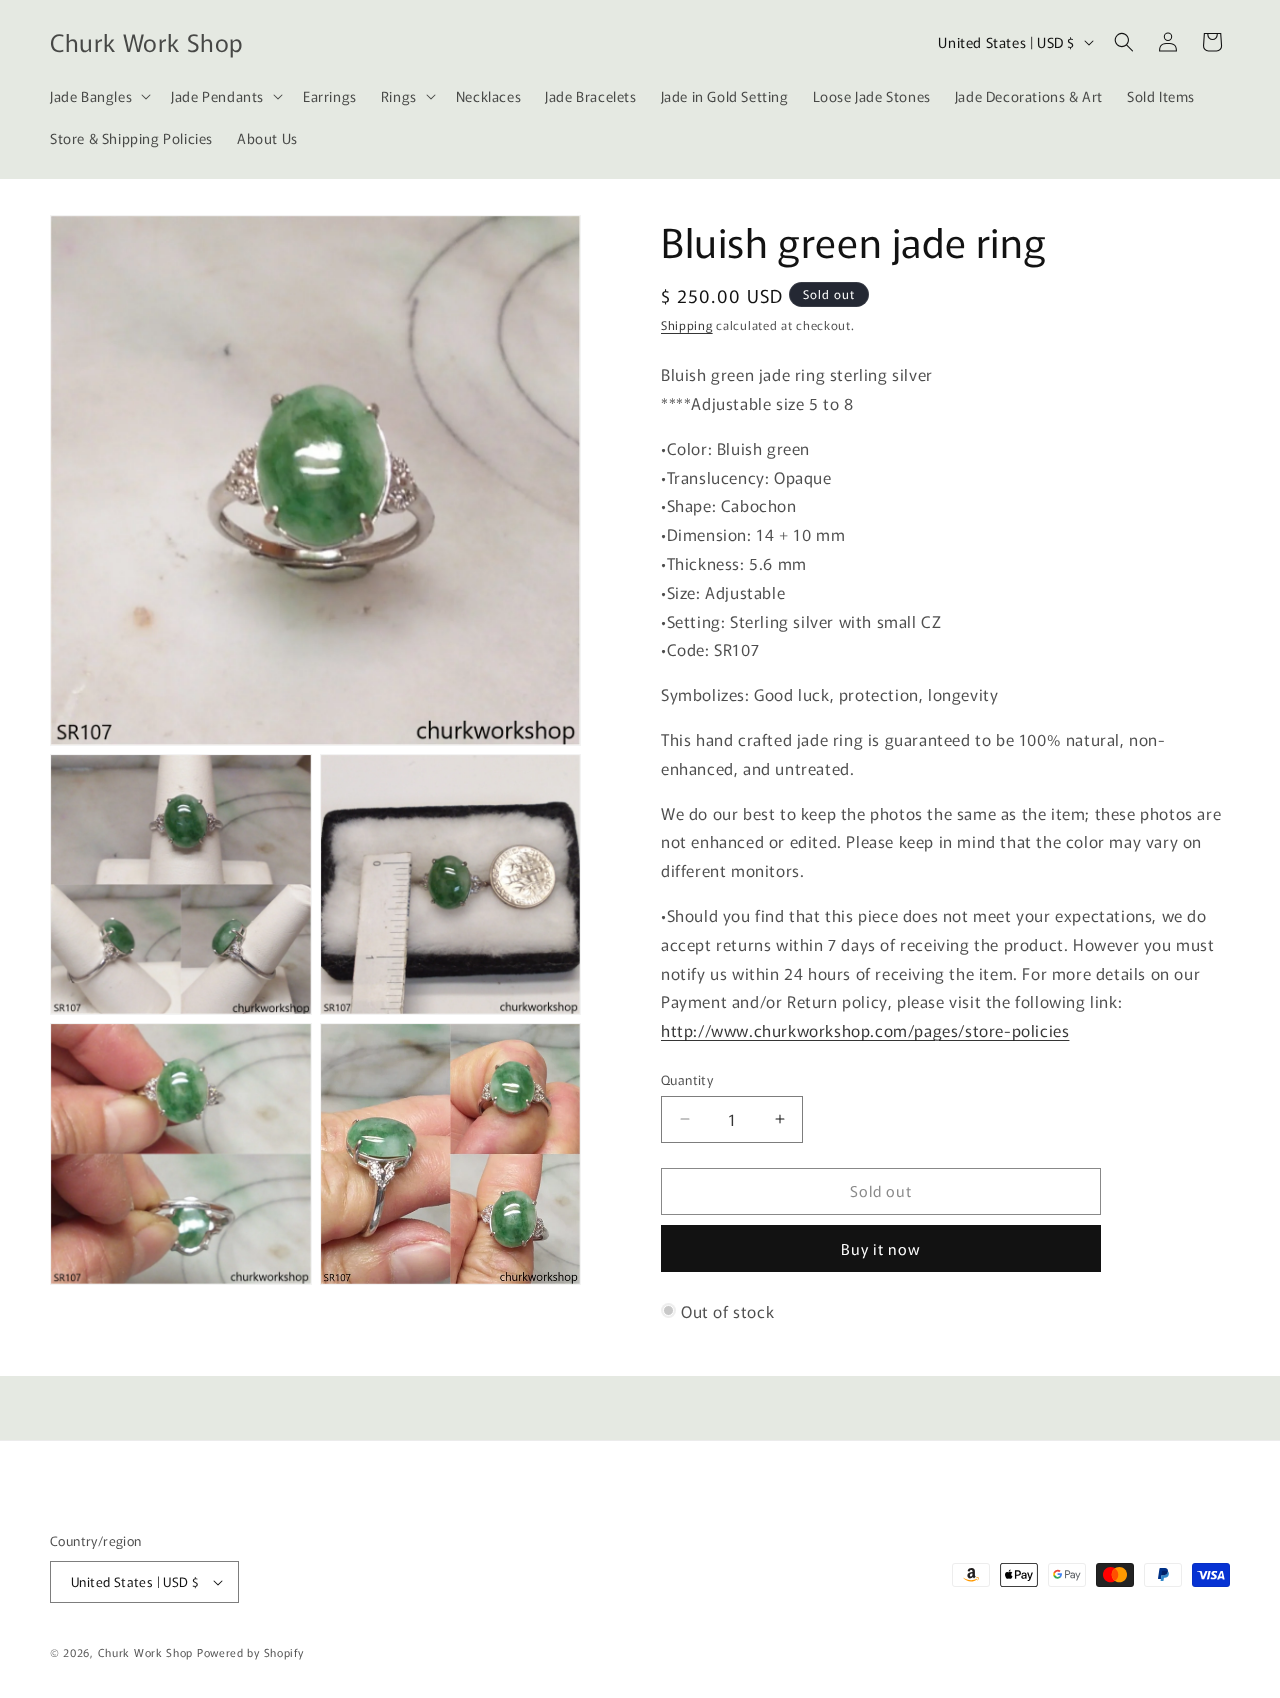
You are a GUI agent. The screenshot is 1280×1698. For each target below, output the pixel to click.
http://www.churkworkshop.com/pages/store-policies (865, 1030)
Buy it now (881, 1248)
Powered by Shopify (250, 1652)
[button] (98, 96)
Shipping (687, 324)
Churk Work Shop (146, 1652)
